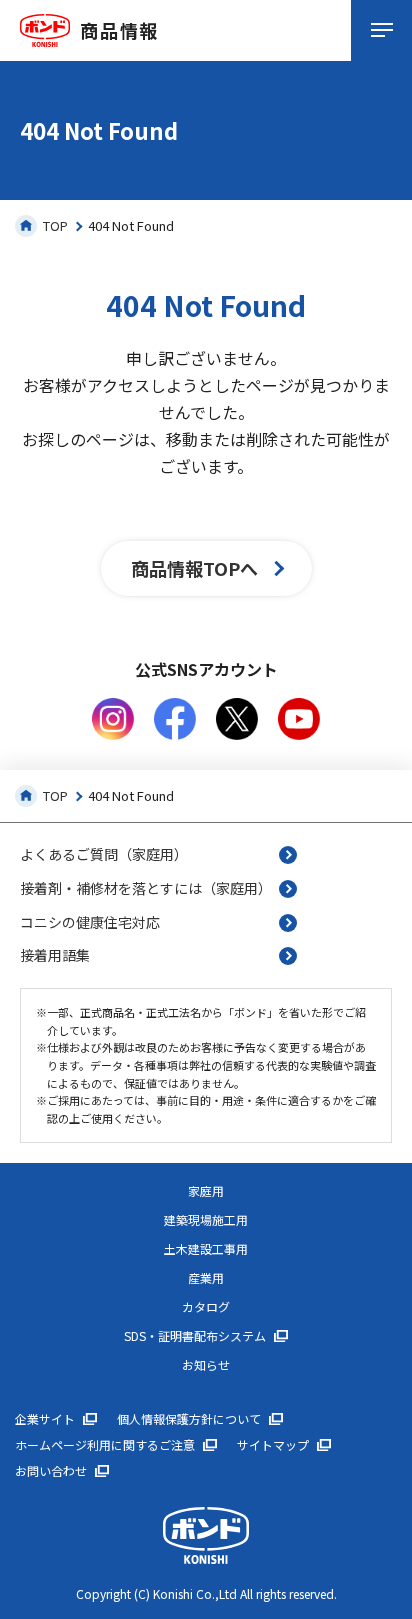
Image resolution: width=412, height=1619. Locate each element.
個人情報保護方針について (189, 1419)
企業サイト (45, 1419)
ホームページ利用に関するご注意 (105, 1445)
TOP (55, 225)
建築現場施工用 (206, 1220)
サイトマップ (273, 1445)
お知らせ (206, 1365)
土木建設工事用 (206, 1249)
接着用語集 (55, 955)
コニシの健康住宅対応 (90, 922)
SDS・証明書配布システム (195, 1336)
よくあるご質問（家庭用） (104, 854)
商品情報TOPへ (194, 568)
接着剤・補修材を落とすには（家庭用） (146, 888)
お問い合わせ (51, 1471)
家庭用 (206, 1191)
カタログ (206, 1307)
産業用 (206, 1278)
